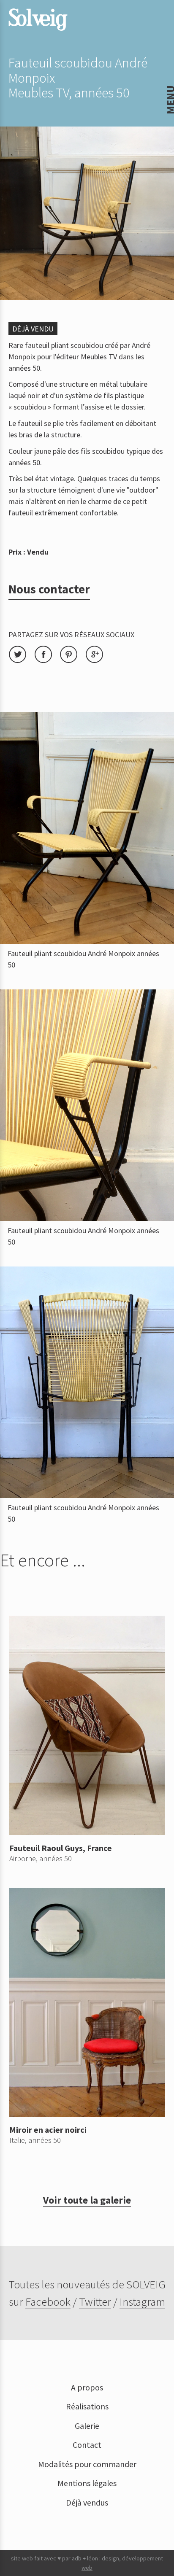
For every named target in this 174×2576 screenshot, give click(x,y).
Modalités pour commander (87, 2464)
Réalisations (87, 2406)
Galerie (87, 2426)
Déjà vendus (87, 2503)
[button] (13, 12)
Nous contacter (49, 589)
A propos (87, 2387)
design (110, 2558)
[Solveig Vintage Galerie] (38, 20)
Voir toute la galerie (87, 2200)
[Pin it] (72, 661)
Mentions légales (87, 2483)
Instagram (142, 2301)
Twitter (95, 2301)
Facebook (48, 2301)
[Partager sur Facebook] (47, 661)
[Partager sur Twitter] (21, 661)
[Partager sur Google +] (97, 661)
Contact (87, 2445)
